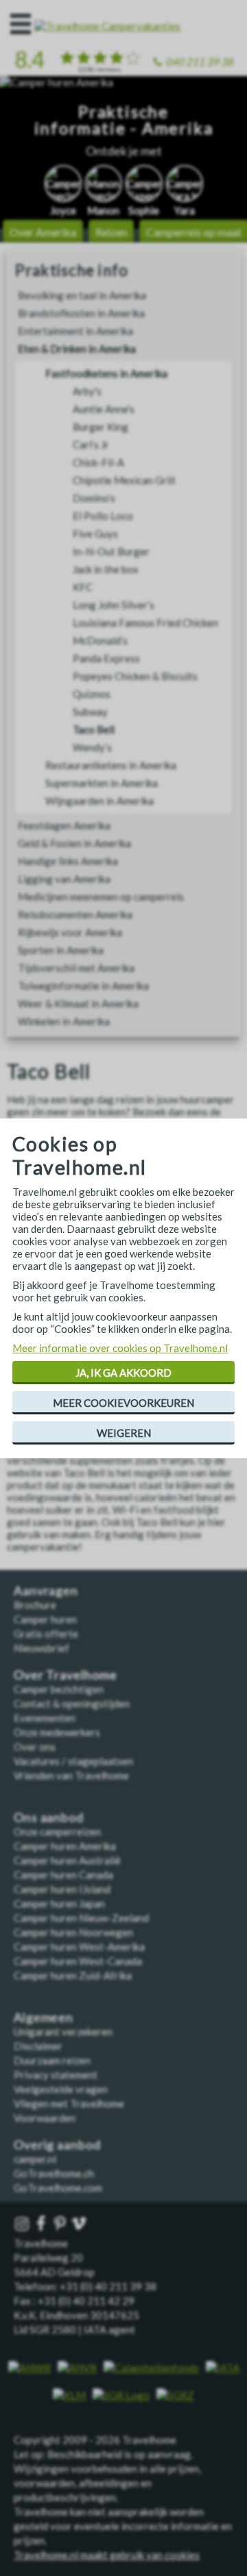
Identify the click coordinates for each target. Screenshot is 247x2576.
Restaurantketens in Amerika (111, 765)
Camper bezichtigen (59, 1689)
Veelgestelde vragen (61, 2089)
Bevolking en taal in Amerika (82, 295)
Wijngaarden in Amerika (99, 801)
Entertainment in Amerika (75, 331)
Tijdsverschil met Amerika (76, 968)
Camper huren (45, 1619)
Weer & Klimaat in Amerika (78, 1003)
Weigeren (124, 1433)
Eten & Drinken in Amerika (77, 349)
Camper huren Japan (59, 1903)
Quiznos (92, 694)
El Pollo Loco (103, 516)
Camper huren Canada (63, 1875)
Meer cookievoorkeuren (123, 1403)
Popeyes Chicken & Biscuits (135, 676)
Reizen (111, 232)
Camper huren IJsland (62, 1889)
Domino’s (94, 498)
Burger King (101, 427)
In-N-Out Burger (111, 551)
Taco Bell (94, 729)
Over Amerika (43, 232)
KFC (83, 587)
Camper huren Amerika (65, 1846)
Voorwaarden (45, 2118)
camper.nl (35, 2159)
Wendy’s (92, 747)
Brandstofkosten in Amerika (81, 313)
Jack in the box (106, 569)
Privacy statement (56, 2075)
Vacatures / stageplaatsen (73, 1761)
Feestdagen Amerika (64, 825)
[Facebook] (43, 2224)
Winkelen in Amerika (64, 1021)
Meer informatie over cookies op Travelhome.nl (120, 1348)
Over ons (35, 1747)
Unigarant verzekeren (63, 2031)
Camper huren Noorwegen (73, 1932)
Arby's (87, 391)
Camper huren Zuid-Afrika (73, 1975)
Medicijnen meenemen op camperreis (101, 897)
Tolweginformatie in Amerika (83, 986)
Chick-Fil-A (98, 462)
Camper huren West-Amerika (79, 1947)
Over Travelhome (66, 1675)
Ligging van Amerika (64, 879)
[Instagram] (23, 2224)
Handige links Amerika (68, 861)
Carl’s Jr (91, 445)
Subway (90, 712)
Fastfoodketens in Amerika (106, 373)
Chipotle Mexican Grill (124, 480)
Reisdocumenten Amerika (75, 914)
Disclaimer (38, 2046)
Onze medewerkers (57, 1732)
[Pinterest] (61, 2224)
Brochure (35, 1605)
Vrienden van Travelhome (71, 1775)
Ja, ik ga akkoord (123, 1373)
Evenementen (45, 1718)
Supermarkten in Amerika (102, 783)
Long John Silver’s (114, 605)
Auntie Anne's (104, 409)
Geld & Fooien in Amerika (74, 843)
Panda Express (106, 658)
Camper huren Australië (67, 1860)
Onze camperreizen (57, 1831)
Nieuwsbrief (42, 1648)
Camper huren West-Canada (78, 1961)
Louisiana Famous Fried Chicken (145, 623)
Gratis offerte (46, 1634)
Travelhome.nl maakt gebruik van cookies (107, 2555)
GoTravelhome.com (58, 2188)
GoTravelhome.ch (54, 2173)
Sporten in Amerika (61, 950)
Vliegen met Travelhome (69, 2103)
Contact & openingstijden (72, 1703)
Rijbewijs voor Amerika (70, 932)
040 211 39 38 (199, 62)
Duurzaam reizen (52, 2060)
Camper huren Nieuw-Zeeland (81, 1918)
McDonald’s (100, 640)
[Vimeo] (80, 2224)
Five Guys (95, 534)
